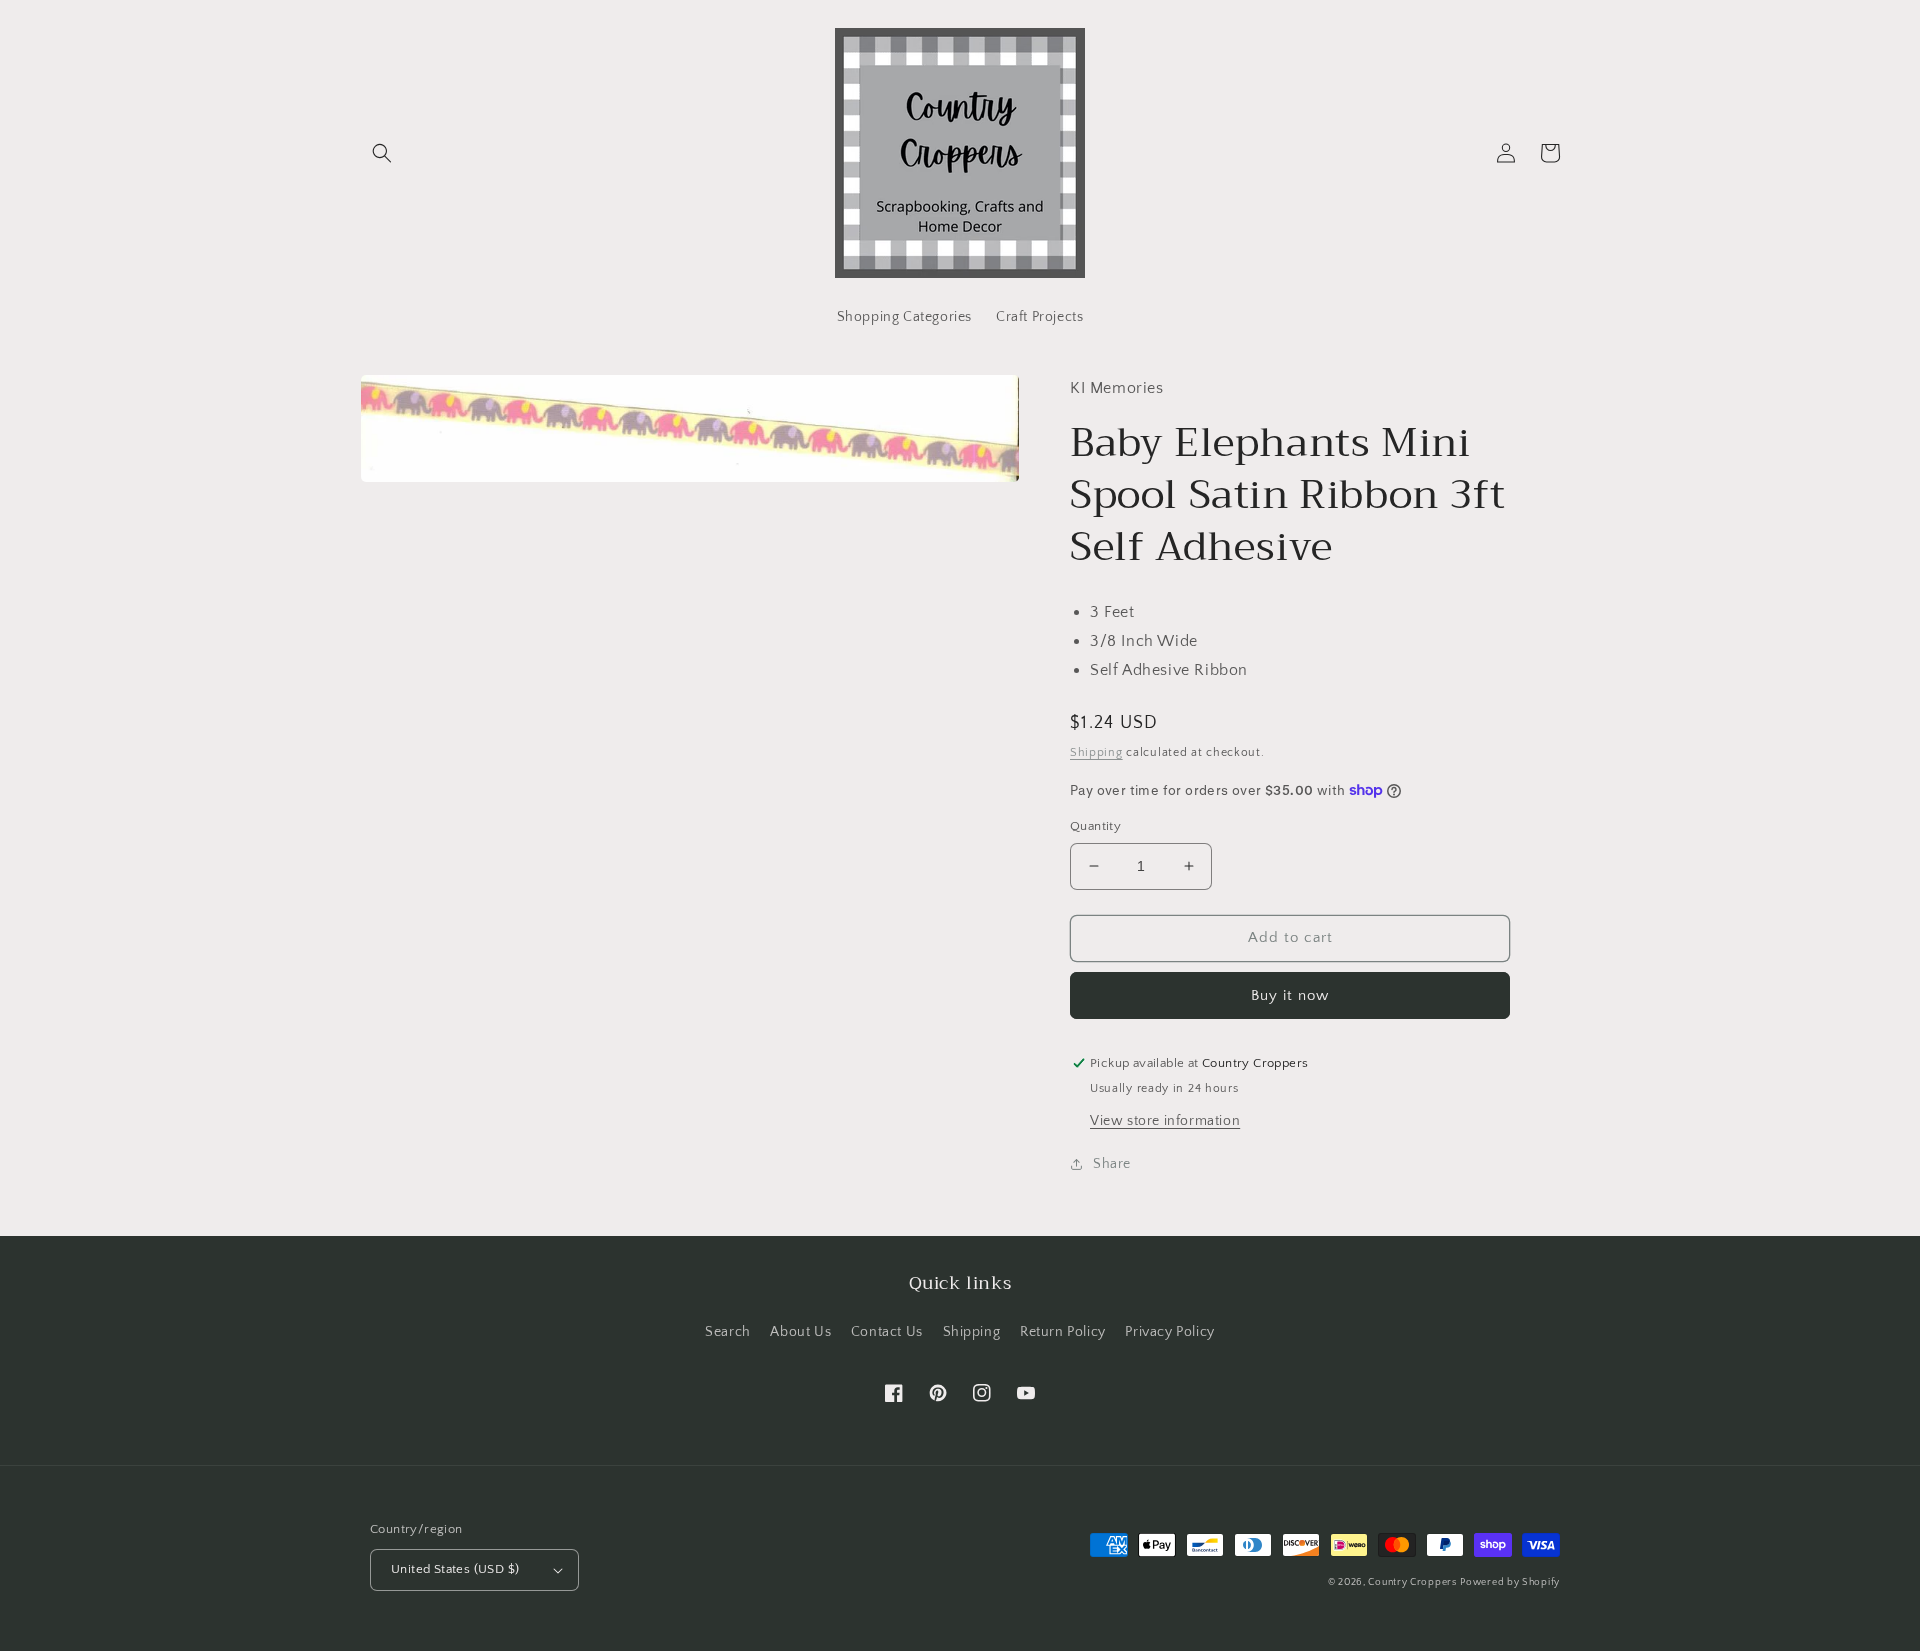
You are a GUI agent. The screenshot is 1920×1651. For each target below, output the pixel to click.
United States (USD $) (455, 1569)
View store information (1165, 1121)
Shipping (1096, 752)
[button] (382, 153)
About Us (800, 1332)
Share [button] (1112, 1164)
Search (728, 1332)
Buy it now (1290, 995)
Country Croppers (1412, 1582)
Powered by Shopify (1510, 1582)
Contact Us (887, 1332)
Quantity (1095, 826)
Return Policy (1063, 1332)
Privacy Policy (1169, 1332)
